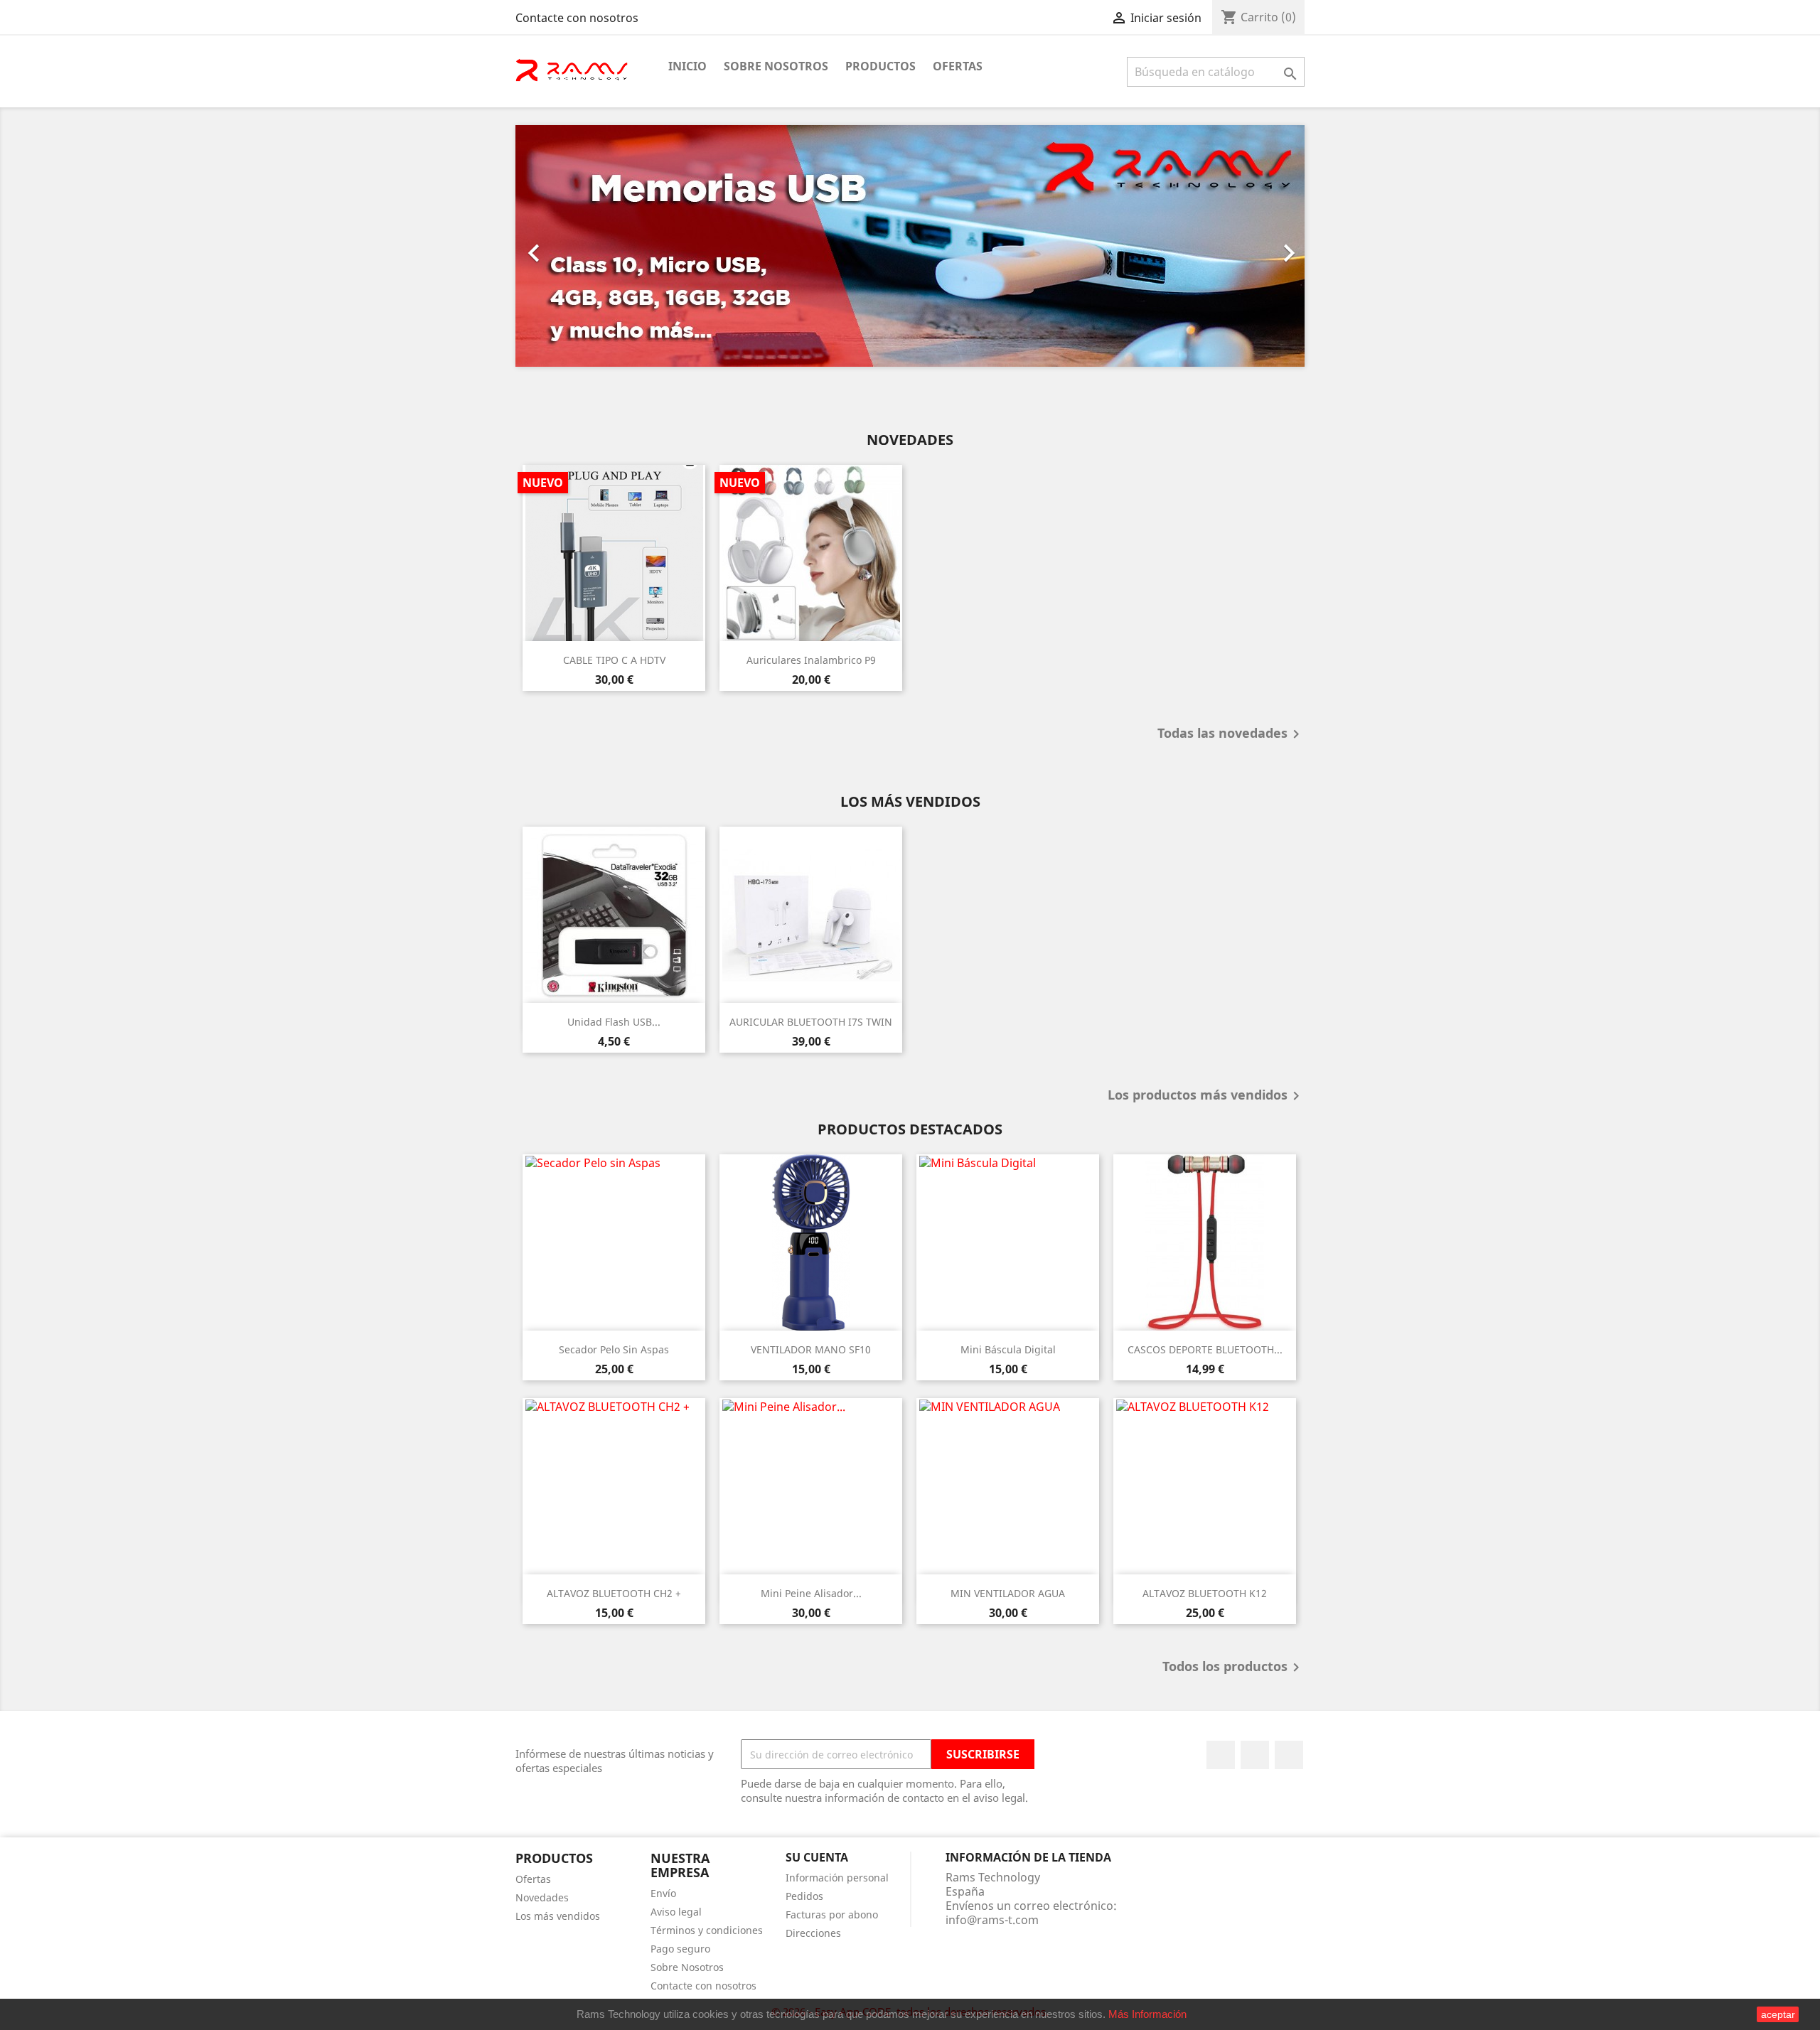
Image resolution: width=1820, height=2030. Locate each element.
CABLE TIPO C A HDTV (614, 660)
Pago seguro (680, 1949)
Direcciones (813, 1933)
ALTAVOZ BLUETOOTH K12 (1205, 1593)
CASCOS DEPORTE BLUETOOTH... (1205, 1349)
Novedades (542, 1897)
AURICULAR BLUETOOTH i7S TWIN (811, 1022)
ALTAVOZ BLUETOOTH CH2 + (614, 1593)
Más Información (1147, 2014)
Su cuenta (817, 1857)
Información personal (837, 1878)
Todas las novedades (1231, 734)
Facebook (1221, 1755)
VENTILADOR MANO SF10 (811, 1349)
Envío (663, 1893)
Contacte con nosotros (577, 18)
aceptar (1778, 2014)
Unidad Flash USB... (614, 1022)
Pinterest (1255, 1755)
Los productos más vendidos (1206, 1096)
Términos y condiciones (707, 1930)
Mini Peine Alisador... (811, 1593)
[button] (575, 246)
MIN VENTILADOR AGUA (1008, 1593)
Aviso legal (676, 1912)
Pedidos (804, 1896)
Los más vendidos (558, 1916)
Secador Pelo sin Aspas (614, 1349)
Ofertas (958, 66)
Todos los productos (1233, 1667)
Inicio (687, 66)
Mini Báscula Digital (1008, 1349)
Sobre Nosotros (776, 66)
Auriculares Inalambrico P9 (811, 660)
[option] (910, 246)
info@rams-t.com (992, 1920)
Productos (880, 66)
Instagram (1289, 1755)
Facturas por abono (832, 1914)
